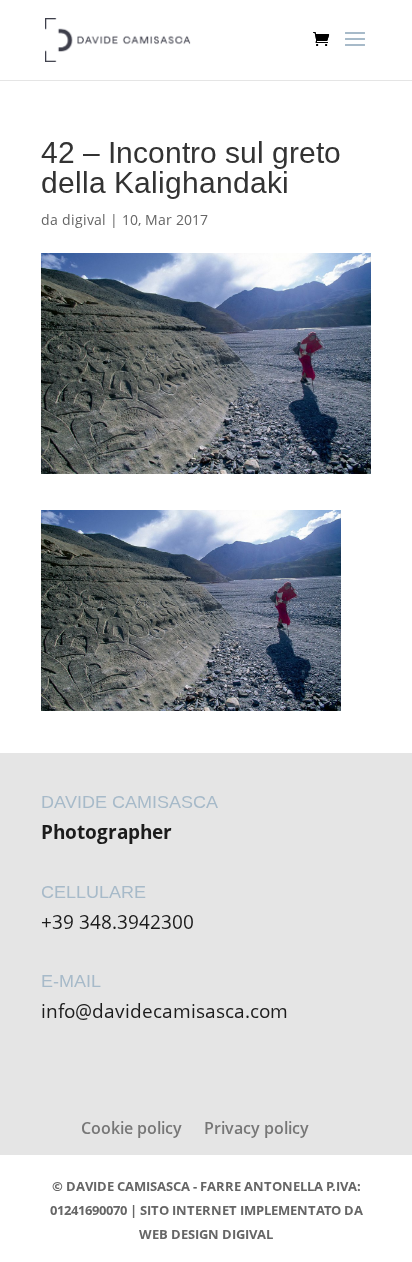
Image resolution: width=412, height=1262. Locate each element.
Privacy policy (256, 1128)
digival (84, 219)
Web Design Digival (206, 1234)
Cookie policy (131, 1128)
